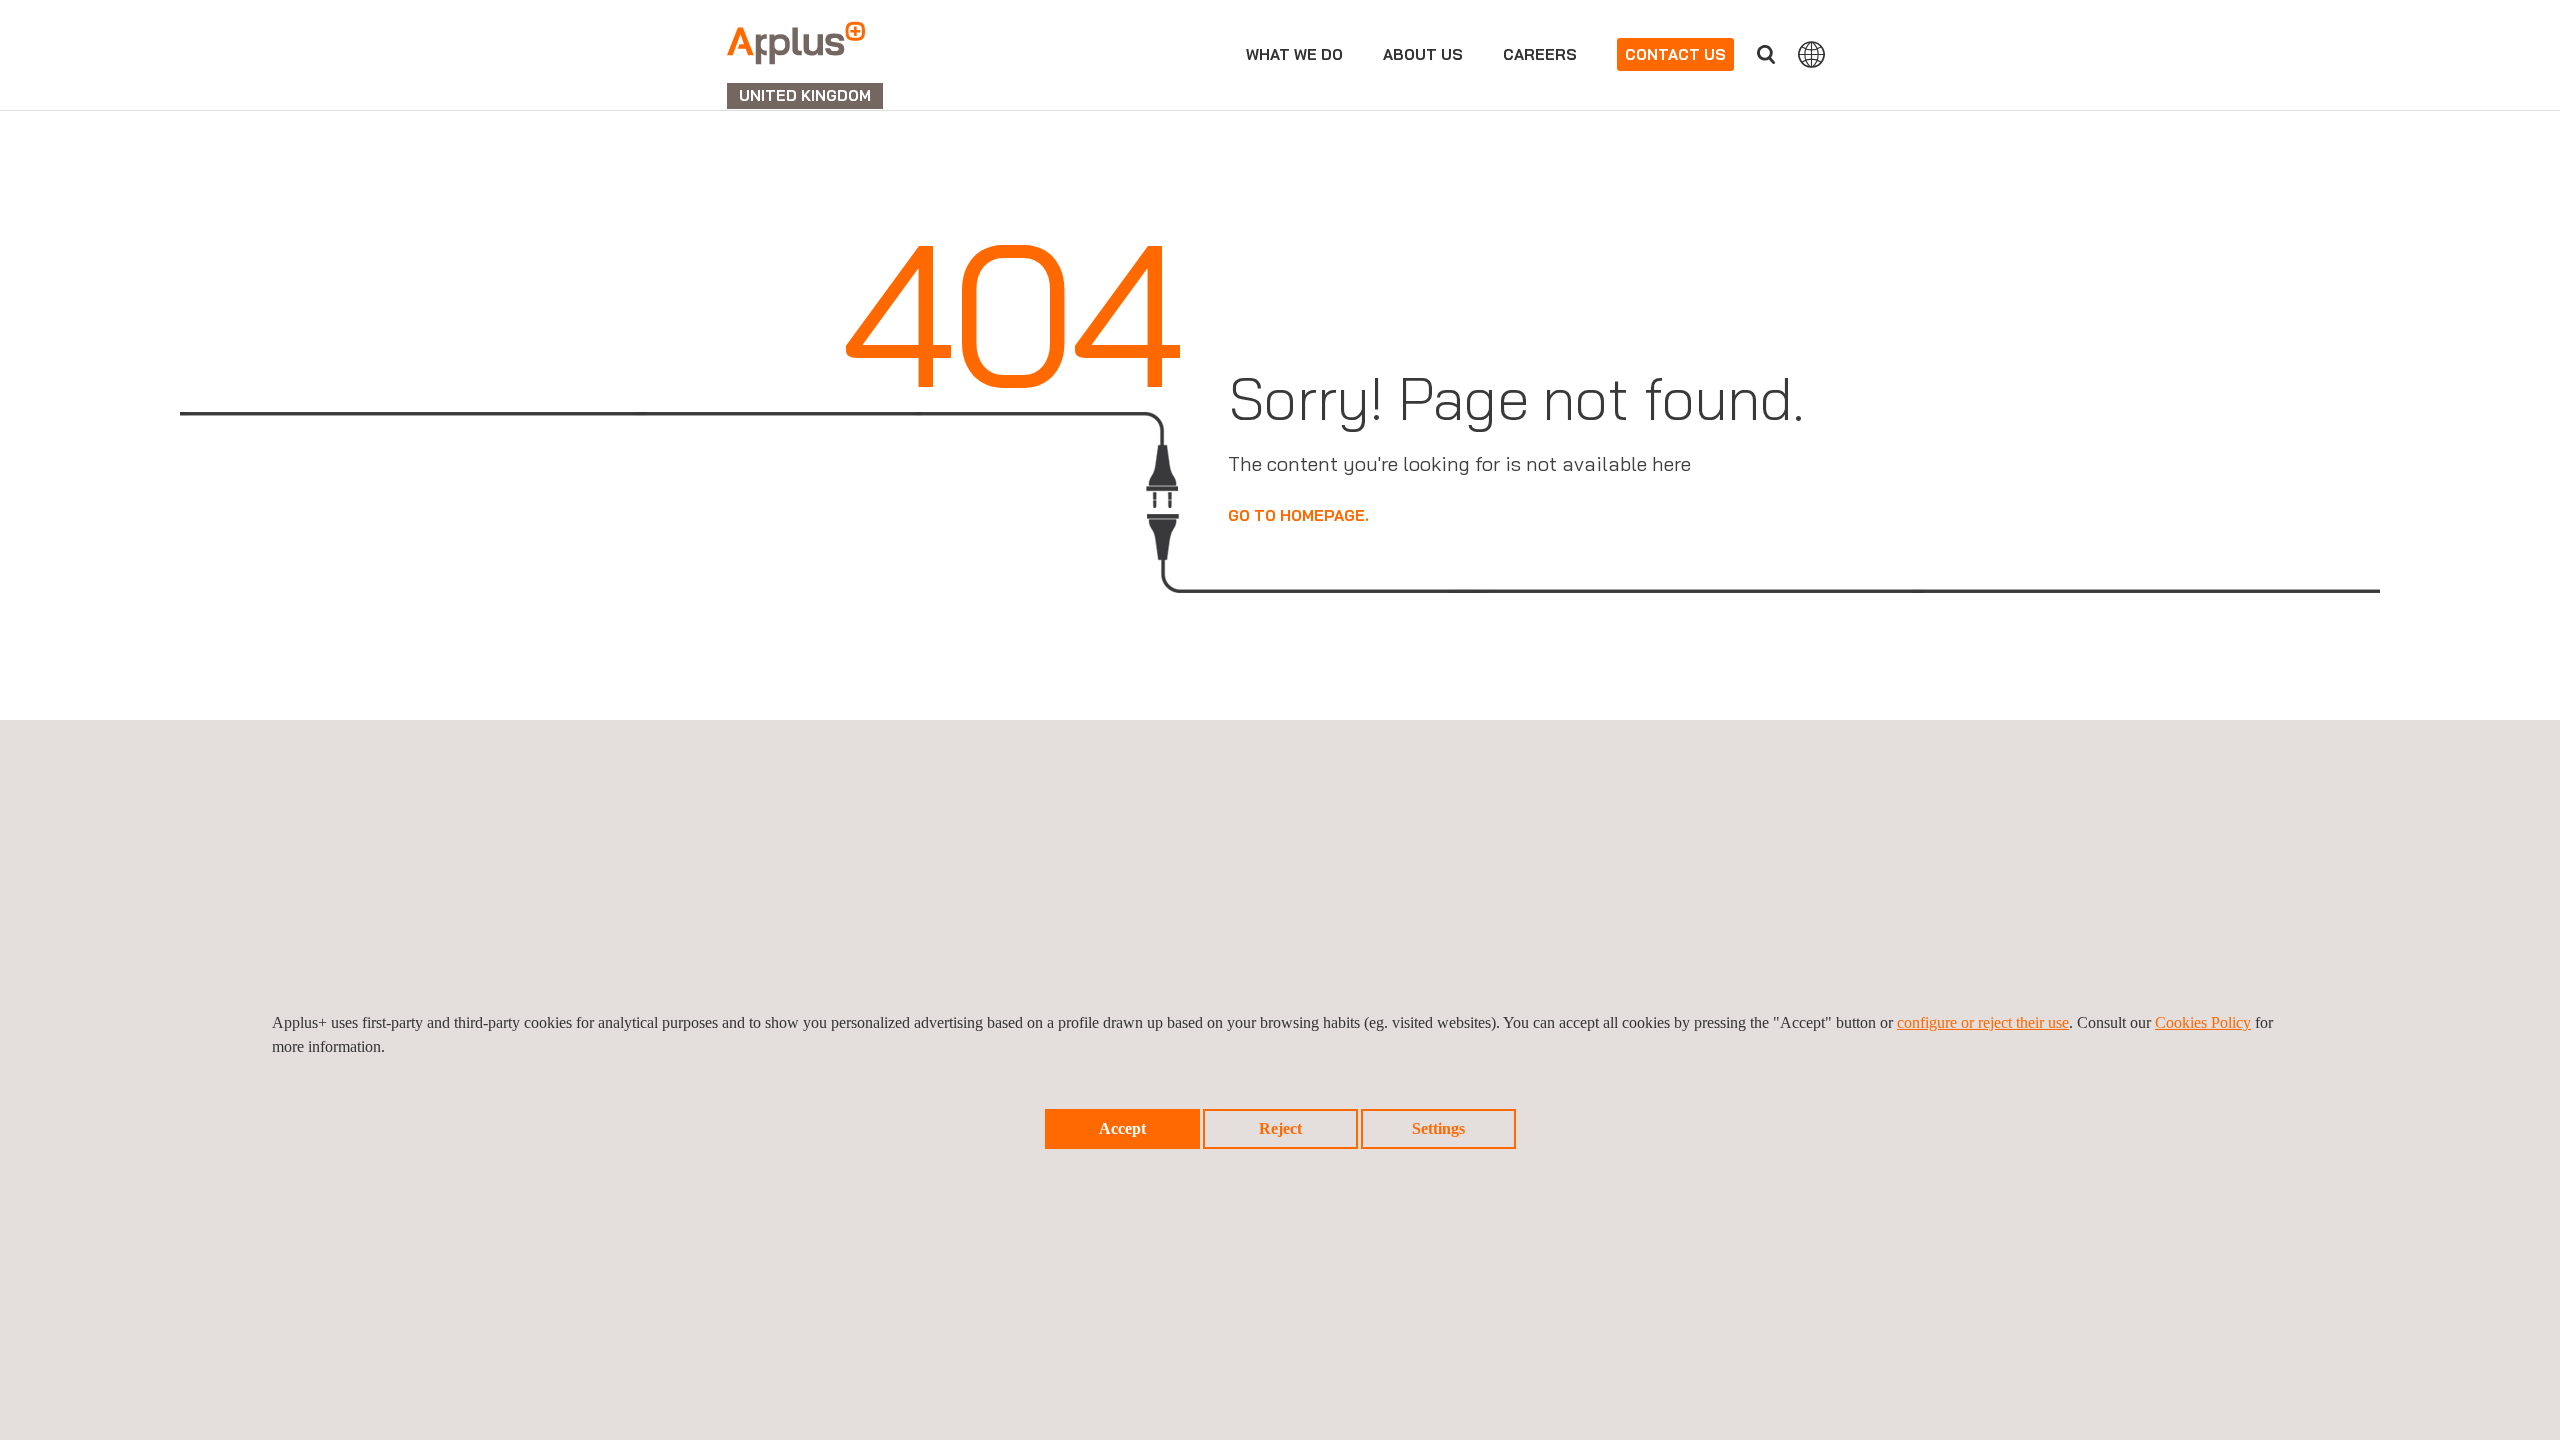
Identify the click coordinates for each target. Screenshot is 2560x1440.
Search (1766, 54)
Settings (1438, 1128)
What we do (1294, 54)
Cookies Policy (2203, 1022)
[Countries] (1811, 54)
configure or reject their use (1983, 1022)
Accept (1122, 1128)
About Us (1423, 54)
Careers (1540, 54)
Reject (1280, 1128)
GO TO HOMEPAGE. (1298, 515)
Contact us (1675, 54)
